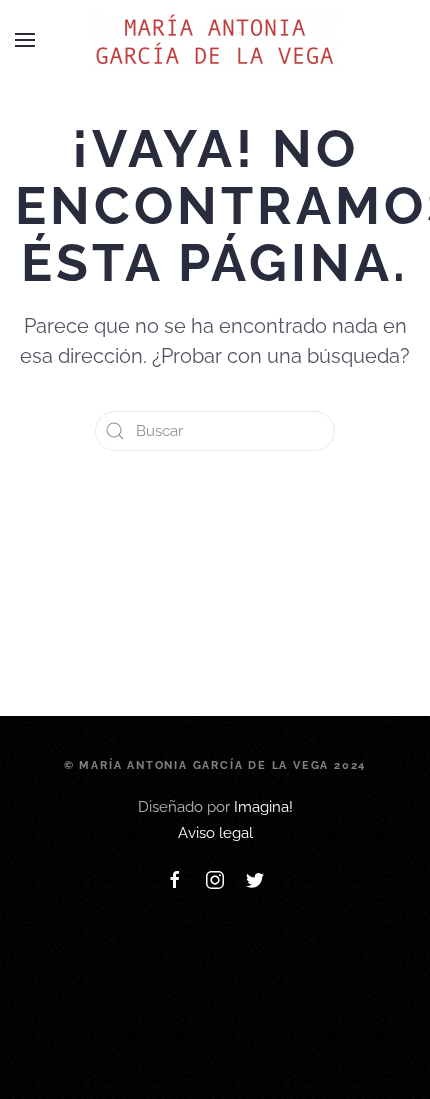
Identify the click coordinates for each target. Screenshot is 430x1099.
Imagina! (263, 807)
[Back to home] (215, 40)
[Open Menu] (25, 40)
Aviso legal (215, 833)
